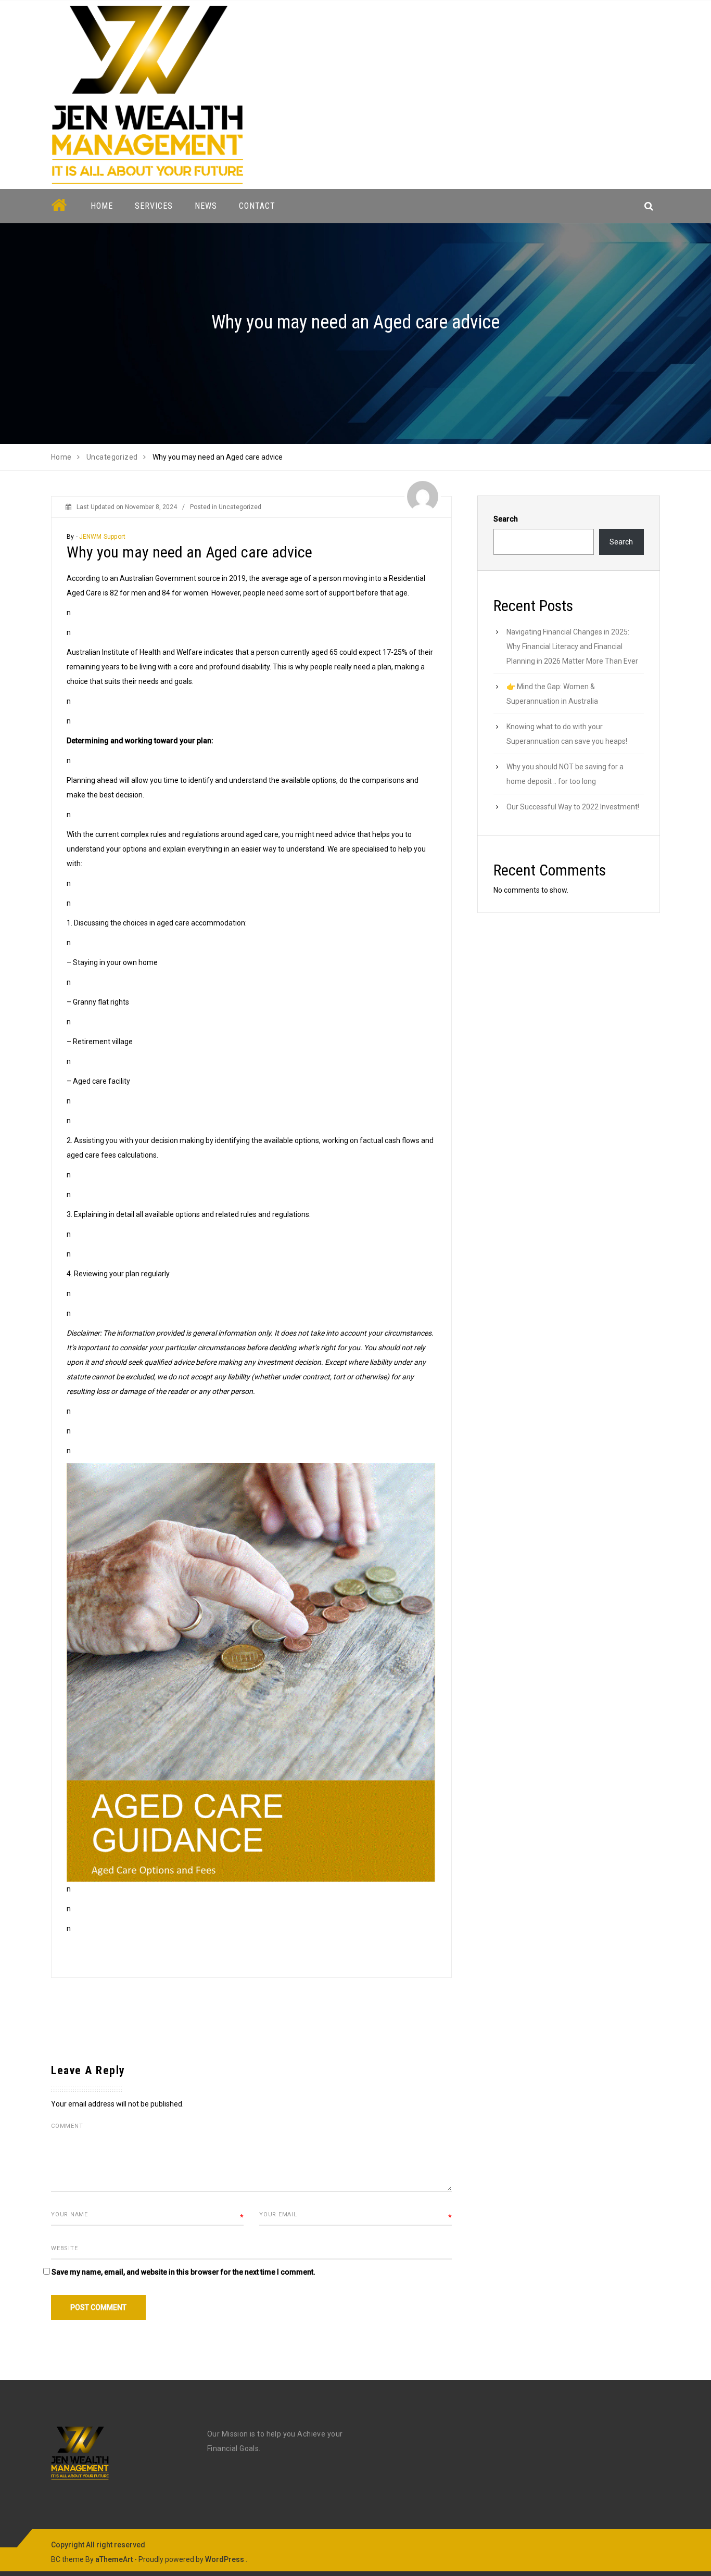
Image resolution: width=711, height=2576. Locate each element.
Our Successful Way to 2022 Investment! (573, 807)
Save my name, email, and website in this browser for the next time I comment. (183, 2272)
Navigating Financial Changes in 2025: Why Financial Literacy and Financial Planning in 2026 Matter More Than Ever (572, 646)
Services (154, 206)
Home (102, 206)
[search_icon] (649, 206)
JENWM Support (102, 537)
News (206, 206)
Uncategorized (240, 507)
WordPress (225, 2559)
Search (506, 519)
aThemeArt (114, 2559)
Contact (257, 206)
